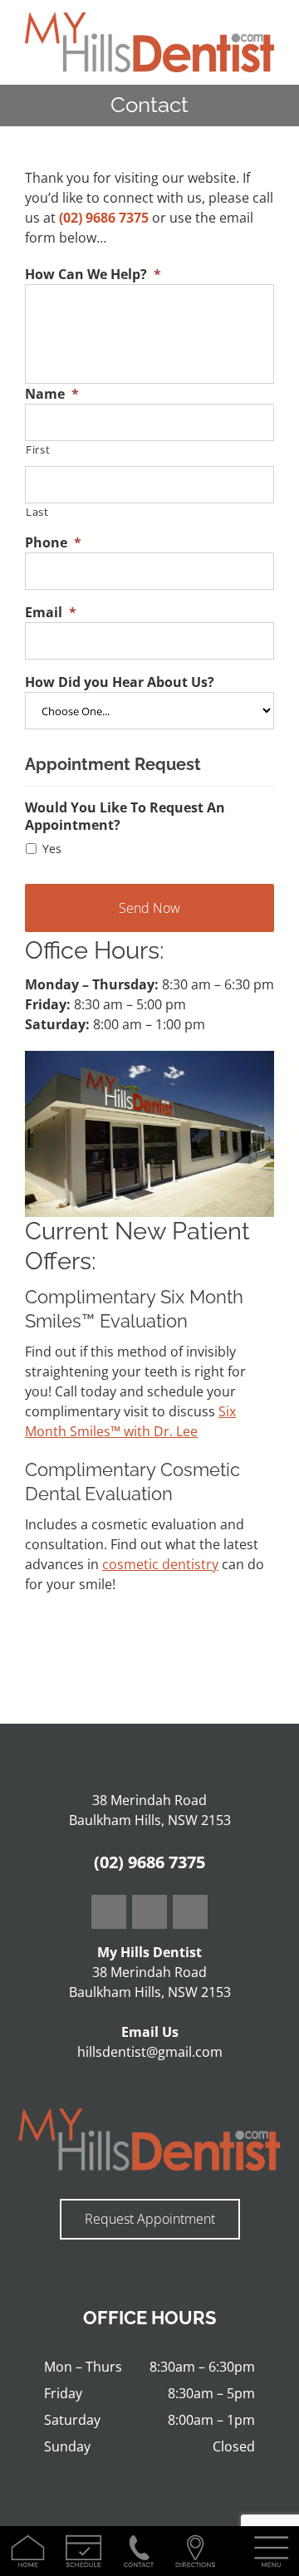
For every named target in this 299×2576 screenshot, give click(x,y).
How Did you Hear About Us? (120, 682)
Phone (53, 543)
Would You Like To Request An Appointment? (125, 817)
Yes (52, 849)
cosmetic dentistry (160, 1564)
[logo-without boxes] (149, 19)
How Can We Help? (93, 275)
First (38, 449)
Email (51, 613)
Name (52, 394)
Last (37, 512)
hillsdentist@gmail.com (150, 2052)
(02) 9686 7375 (104, 218)
